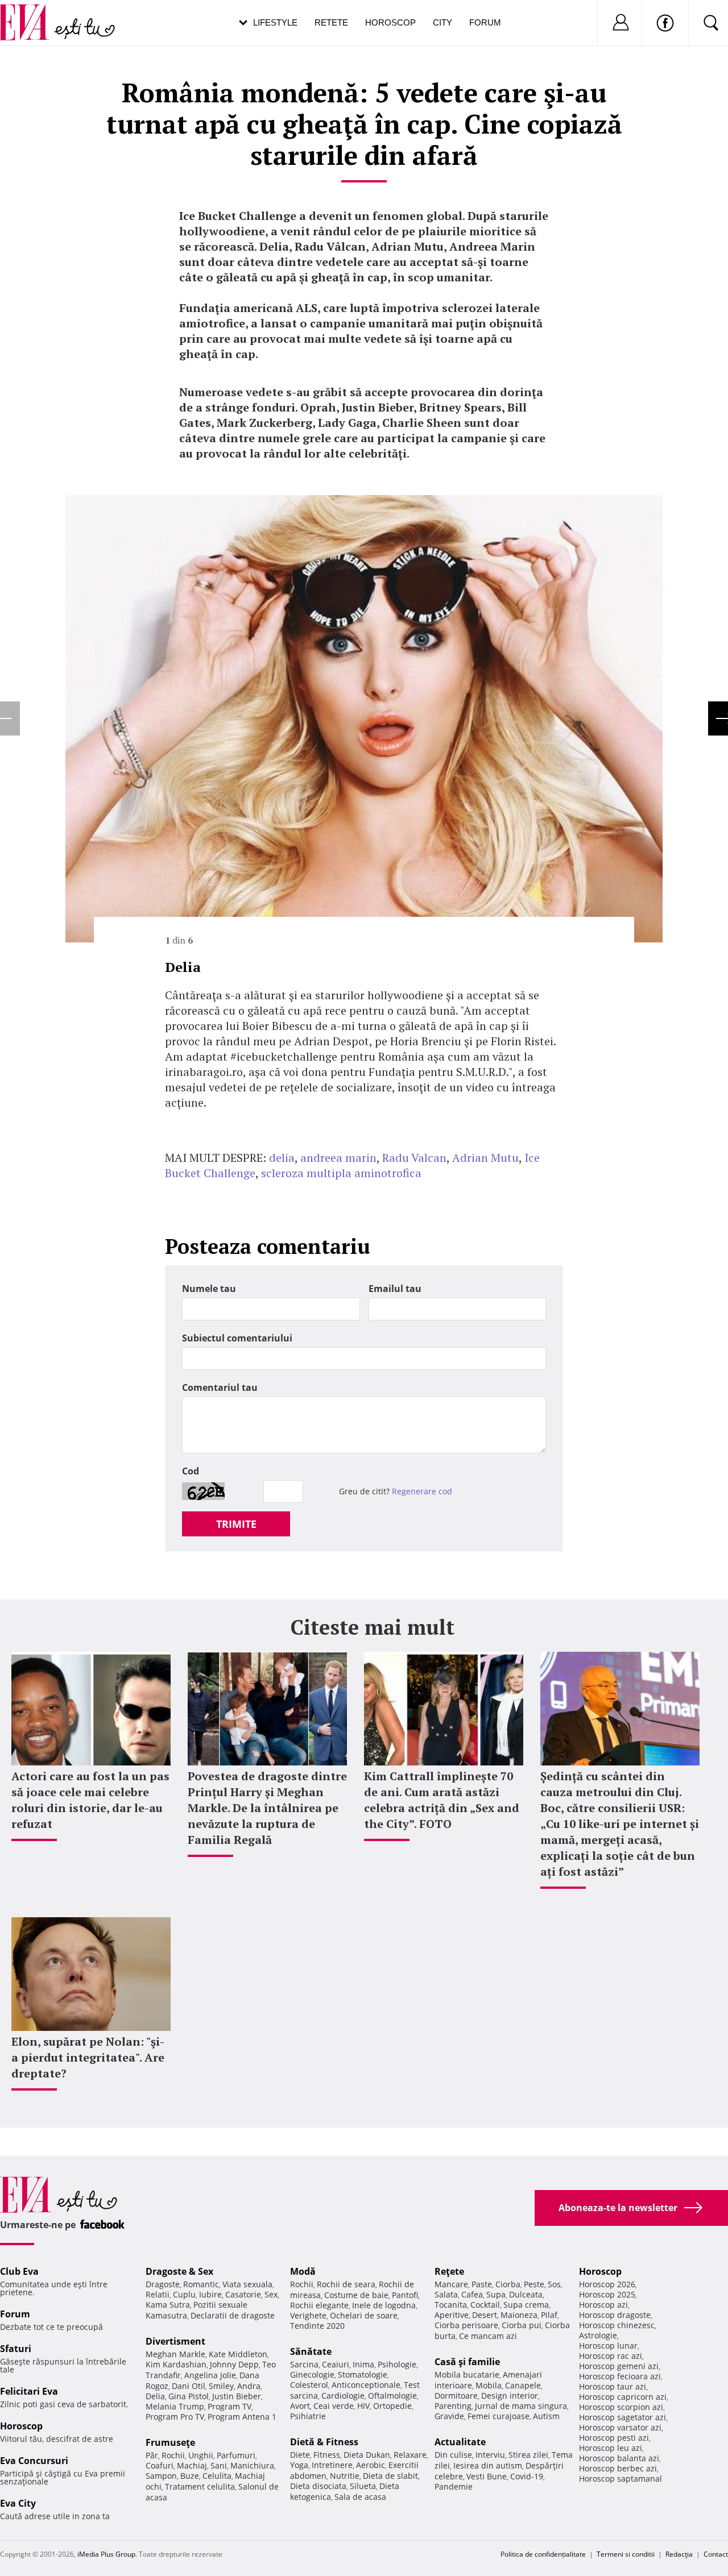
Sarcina (304, 2364)
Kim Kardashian (176, 2364)
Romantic (201, 2284)
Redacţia (679, 2554)
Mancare (451, 2284)
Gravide (449, 2416)
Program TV (229, 2406)
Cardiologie (343, 2396)
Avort (300, 2406)
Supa (496, 2294)
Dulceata (526, 2294)
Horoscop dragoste (615, 2315)
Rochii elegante (319, 2305)
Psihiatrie (308, 2416)
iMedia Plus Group (106, 2554)
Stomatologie (363, 2375)
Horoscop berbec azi (618, 2468)
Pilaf (549, 2315)
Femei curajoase (499, 2416)
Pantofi (405, 2295)
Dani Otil (189, 2386)
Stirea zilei (528, 2455)
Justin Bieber (237, 2396)
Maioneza (519, 2315)
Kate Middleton (238, 2354)
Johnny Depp (234, 2364)
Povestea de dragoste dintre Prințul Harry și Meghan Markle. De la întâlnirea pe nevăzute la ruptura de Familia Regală (267, 1808)
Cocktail (485, 2305)
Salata (446, 2294)
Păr (152, 2455)
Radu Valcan (414, 1158)
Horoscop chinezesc (617, 2325)
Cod (191, 1471)
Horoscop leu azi (611, 2448)
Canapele (523, 2385)
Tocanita (451, 2305)
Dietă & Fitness (324, 2442)
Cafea (472, 2294)
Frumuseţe (170, 2442)
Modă (303, 2271)
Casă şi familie (467, 2362)
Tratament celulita (200, 2486)
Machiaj (192, 2465)
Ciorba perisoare (466, 2325)
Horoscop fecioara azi (620, 2376)
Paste (482, 2284)
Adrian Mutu (485, 1158)
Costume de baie (356, 2295)
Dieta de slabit (390, 2476)
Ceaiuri (336, 2364)
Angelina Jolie (210, 2375)
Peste (534, 2284)
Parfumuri (236, 2455)
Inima (363, 2364)
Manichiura (252, 2465)
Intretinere (332, 2465)
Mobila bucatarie (467, 2375)
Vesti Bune (487, 2476)
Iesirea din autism (488, 2465)
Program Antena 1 (242, 2417)
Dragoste (163, 2284)
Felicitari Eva (29, 2391)
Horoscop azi (603, 2305)
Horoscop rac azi (611, 2356)
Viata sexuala (247, 2284)
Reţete (449, 2271)
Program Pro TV (175, 2417)
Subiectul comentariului (237, 1338)
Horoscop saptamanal (621, 2479)
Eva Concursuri (34, 2461)
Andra (249, 2386)
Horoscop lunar (608, 2346)
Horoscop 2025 (607, 2294)
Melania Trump (175, 2406)
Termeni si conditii (626, 2554)
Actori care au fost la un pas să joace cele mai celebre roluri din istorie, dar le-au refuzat (90, 1800)
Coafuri (160, 2465)
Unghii (201, 2455)
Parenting (453, 2406)
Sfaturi (16, 2349)
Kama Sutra (168, 2305)
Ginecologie (312, 2375)
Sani (219, 2465)
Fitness (327, 2455)
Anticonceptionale (366, 2385)
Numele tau (209, 1289)
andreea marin (338, 1158)
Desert (485, 2315)
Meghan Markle (175, 2354)
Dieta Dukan (367, 2455)
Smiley (221, 2386)
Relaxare (410, 2455)
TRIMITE (236, 1524)
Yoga (299, 2465)
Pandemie (454, 2486)
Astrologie (598, 2335)
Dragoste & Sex (179, 2271)
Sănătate (311, 2351)
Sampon (161, 2476)
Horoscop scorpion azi (621, 2407)
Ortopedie (392, 2406)
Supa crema (526, 2305)
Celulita (217, 2476)
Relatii (158, 2294)
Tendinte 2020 (317, 2326)
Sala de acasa (360, 2497)
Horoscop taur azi (613, 2386)
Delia (155, 2396)
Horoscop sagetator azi (622, 2417)
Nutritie (345, 2476)
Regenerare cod (422, 1491)
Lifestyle (275, 22)
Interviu (490, 2455)
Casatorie (243, 2294)
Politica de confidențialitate (543, 2554)
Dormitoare (456, 2396)
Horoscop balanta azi (619, 2458)
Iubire (210, 2294)
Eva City (18, 2503)
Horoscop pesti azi (614, 2438)
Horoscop (390, 22)
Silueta (363, 2486)
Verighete (308, 2315)
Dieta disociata (318, 2486)
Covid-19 (527, 2476)
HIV (363, 2406)
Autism (546, 2416)
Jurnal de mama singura (521, 2406)
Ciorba (508, 2284)
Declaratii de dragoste (233, 2315)
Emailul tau (395, 1289)
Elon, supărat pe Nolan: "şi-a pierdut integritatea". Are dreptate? (88, 2057)
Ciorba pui (522, 2325)
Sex (271, 2294)
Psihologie (397, 2364)
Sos (554, 2284)
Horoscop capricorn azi (623, 2397)
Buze (190, 2476)
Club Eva (19, 2271)
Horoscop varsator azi (620, 2427)
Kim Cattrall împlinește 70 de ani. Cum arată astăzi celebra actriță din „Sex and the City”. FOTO (442, 1800)
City (442, 22)
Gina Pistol (189, 2396)
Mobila (489, 2385)
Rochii (173, 2455)
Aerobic (371, 2465)
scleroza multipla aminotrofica (341, 1173)
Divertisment (175, 2341)
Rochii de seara (346, 2284)
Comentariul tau (220, 1387)
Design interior (510, 2396)
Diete (300, 2455)
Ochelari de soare (364, 2315)
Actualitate (460, 2442)
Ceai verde (334, 2406)
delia (282, 1158)
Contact (716, 2554)
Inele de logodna (384, 2305)
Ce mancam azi (488, 2336)
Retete (331, 22)
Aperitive (452, 2315)
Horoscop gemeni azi (619, 2366)
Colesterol (309, 2385)
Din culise (453, 2455)
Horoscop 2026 (607, 2284)
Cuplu (184, 2294)
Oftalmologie (392, 2396)
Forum (485, 22)
